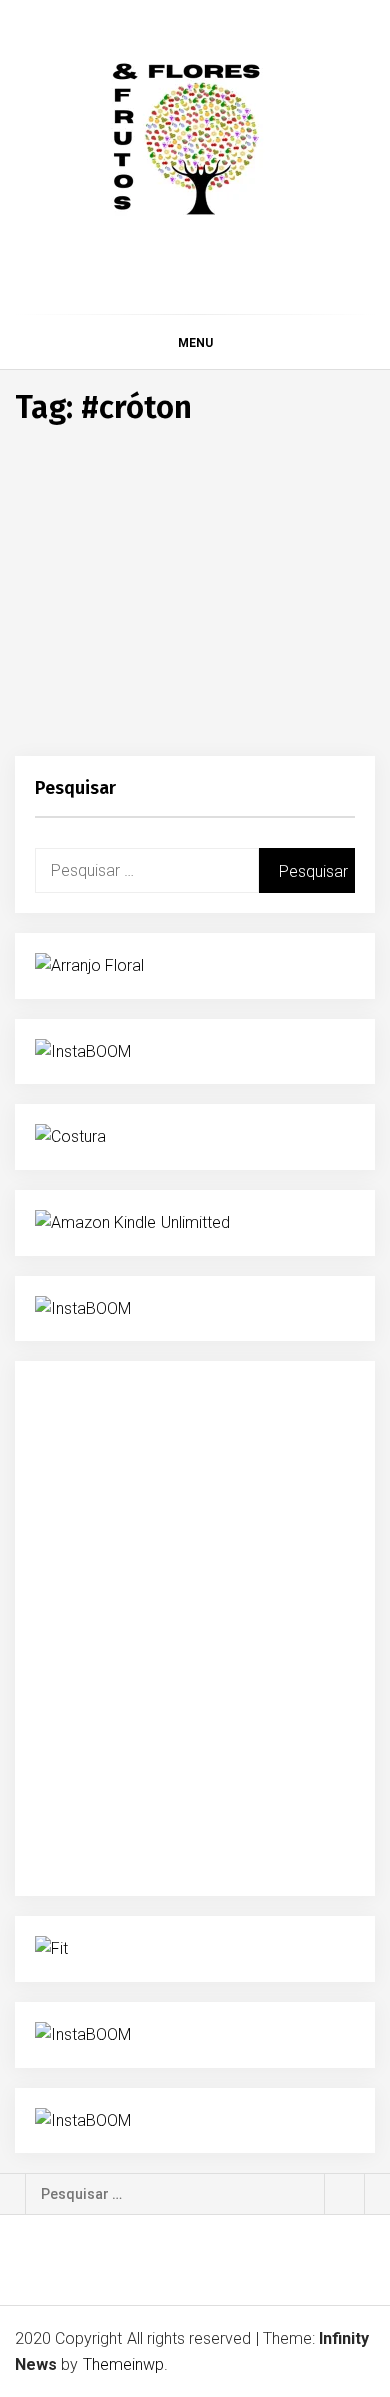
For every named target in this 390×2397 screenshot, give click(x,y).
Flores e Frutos (127, 724)
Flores (57, 641)
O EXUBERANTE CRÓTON (159, 674)
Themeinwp (123, 2364)
